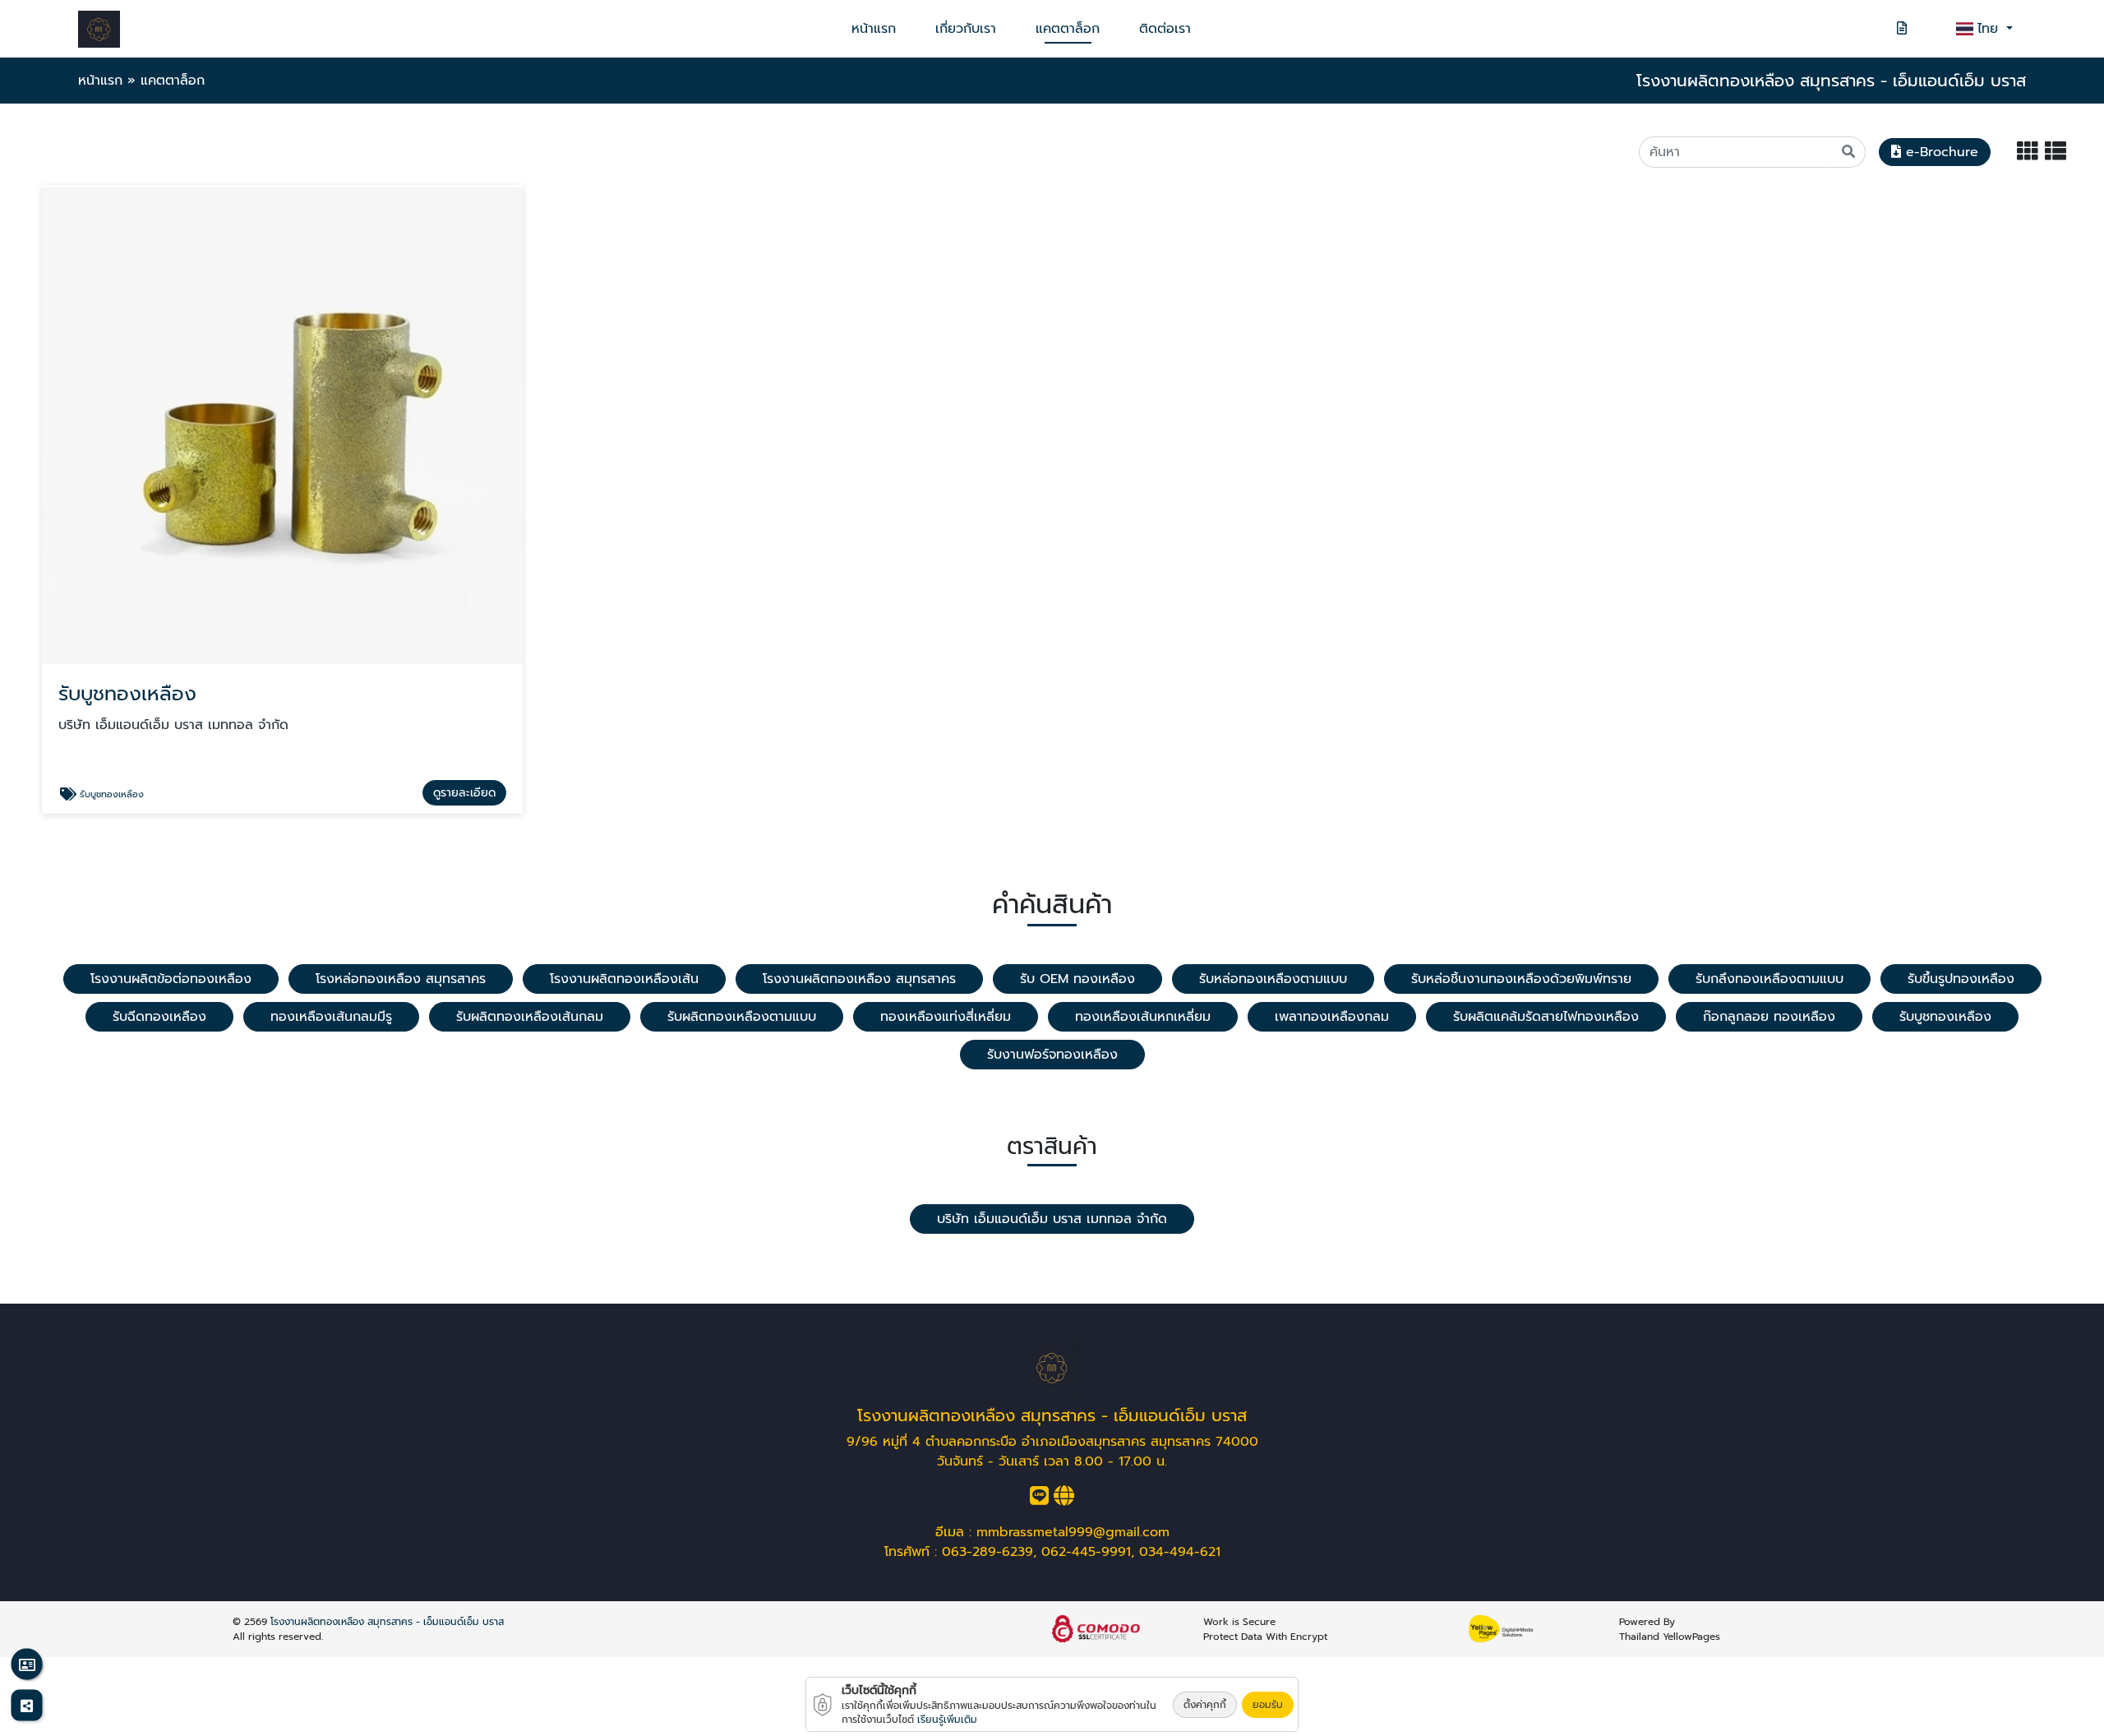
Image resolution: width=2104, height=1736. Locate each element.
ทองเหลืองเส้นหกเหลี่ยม (1143, 1017)
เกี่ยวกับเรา (966, 29)
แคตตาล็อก (1068, 29)
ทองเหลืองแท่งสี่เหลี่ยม (946, 1017)
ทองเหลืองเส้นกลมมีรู (331, 1017)
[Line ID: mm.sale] (1039, 1499)
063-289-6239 (987, 1552)
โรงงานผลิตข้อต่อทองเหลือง (171, 979)
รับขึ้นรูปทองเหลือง (1961, 979)
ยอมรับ (1268, 1705)
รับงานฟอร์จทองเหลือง (1052, 1055)
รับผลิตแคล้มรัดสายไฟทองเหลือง (1546, 1017)
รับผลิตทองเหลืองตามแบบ (742, 1017)
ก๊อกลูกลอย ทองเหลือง (1769, 1017)
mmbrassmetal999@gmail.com (1073, 1532)
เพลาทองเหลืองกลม (1332, 1017)
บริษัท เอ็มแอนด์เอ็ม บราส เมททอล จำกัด (1052, 1219)
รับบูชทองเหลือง (1945, 1017)
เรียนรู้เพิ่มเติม (947, 1720)
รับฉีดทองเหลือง (159, 1017)
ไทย (1990, 29)
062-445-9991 (1086, 1552)
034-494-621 (1180, 1552)
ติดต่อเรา (1165, 29)
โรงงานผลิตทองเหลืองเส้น (624, 979)
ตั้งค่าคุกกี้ (1205, 1705)
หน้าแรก (874, 29)
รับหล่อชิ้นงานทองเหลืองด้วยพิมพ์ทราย (1521, 979)
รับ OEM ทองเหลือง (1077, 979)
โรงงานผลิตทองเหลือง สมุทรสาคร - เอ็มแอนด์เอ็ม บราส (387, 1622)
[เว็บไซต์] (1064, 1499)
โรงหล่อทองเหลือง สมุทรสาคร (401, 979)
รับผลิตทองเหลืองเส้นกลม (530, 1017)
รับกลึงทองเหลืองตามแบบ (1769, 979)
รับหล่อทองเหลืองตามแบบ (1273, 979)
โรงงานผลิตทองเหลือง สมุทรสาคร (859, 979)
